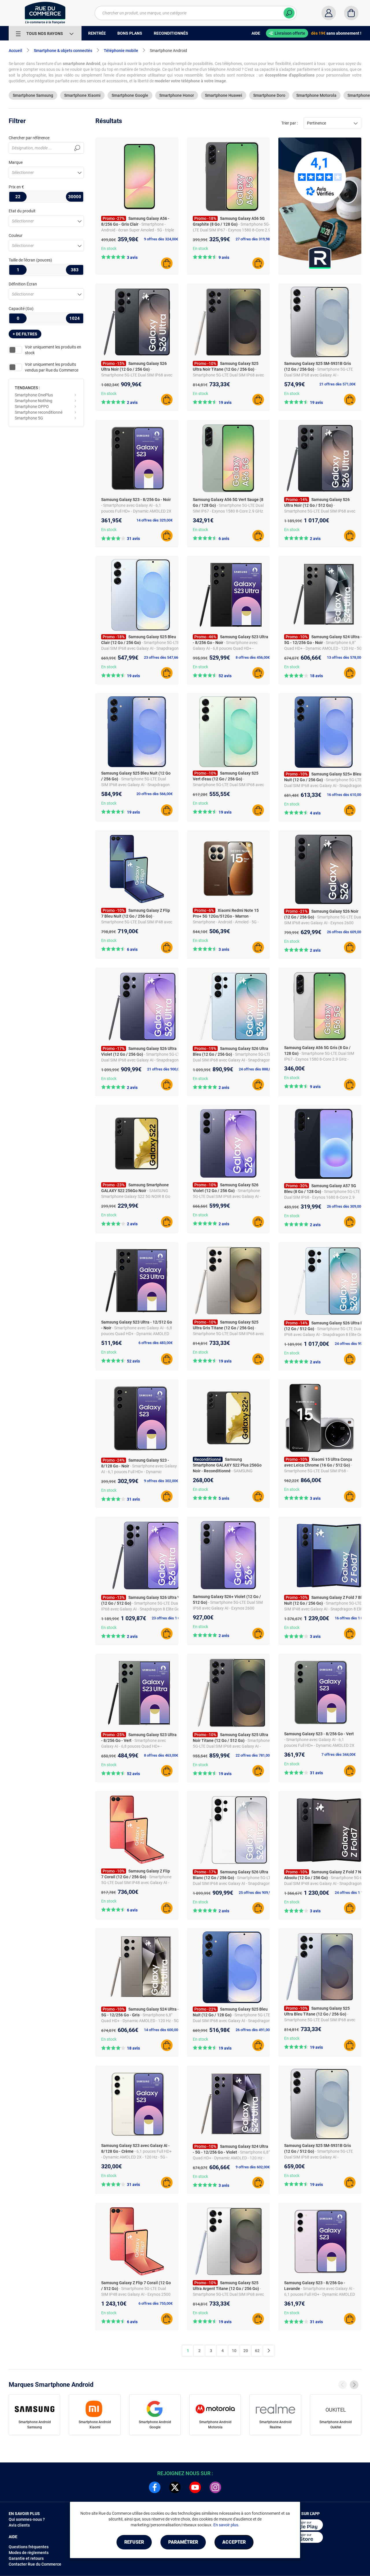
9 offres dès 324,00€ (161, 239)
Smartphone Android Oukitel (336, 2425)
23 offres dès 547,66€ (162, 657)
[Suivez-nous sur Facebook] (155, 2487)
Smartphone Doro (269, 95)
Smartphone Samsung (33, 95)
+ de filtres (25, 334)
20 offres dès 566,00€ (155, 794)
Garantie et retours (26, 2558)
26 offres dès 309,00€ (345, 1206)
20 (246, 2351)
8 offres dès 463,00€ (161, 1755)
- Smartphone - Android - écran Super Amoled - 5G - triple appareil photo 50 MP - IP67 (138, 230)
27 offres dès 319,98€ (254, 239)
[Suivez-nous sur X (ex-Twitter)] (175, 2487)
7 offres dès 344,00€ (338, 1754)
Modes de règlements (29, 2553)
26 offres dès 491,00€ (254, 2030)
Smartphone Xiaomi (82, 95)
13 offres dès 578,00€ (345, 657)
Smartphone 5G (29, 418)
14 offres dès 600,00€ (162, 2030)
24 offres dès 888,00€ (257, 1069)
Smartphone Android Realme (275, 2425)
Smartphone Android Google (155, 2425)
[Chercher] (289, 13)
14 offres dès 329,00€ (155, 520)
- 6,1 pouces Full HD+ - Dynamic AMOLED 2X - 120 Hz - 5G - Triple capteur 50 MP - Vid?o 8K (136, 2157)
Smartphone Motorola (316, 95)
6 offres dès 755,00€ (156, 2303)
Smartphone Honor (177, 95)
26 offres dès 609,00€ (345, 932)
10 (234, 2351)
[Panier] (351, 13)
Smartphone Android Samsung (35, 2425)
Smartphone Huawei (224, 95)
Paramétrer (183, 2542)
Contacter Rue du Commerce (35, 2564)
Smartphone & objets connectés (63, 51)
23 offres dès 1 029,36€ (171, 1618)
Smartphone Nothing (34, 401)
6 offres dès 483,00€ (156, 1343)
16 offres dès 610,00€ (345, 795)
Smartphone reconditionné (39, 412)
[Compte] (329, 13)
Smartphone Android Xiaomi (95, 2425)
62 (257, 2351)
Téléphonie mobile (121, 51)
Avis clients (19, 2525)
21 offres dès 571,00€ (337, 384)
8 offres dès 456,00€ (253, 657)
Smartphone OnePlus (34, 395)
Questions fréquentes (29, 2547)
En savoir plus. (226, 2525)
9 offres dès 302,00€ (161, 1481)
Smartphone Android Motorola (215, 2425)
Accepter (234, 2542)
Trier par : (289, 123)
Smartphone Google (130, 95)
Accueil (15, 51)
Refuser (134, 2542)
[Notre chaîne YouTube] (195, 2487)
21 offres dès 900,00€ (165, 1069)
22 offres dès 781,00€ (254, 1755)
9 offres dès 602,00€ (253, 2167)
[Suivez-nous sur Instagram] (215, 2487)
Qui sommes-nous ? (27, 2519)
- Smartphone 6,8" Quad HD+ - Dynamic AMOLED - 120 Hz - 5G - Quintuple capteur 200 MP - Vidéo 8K (323, 648)
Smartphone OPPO (32, 407)
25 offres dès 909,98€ (257, 1893)
